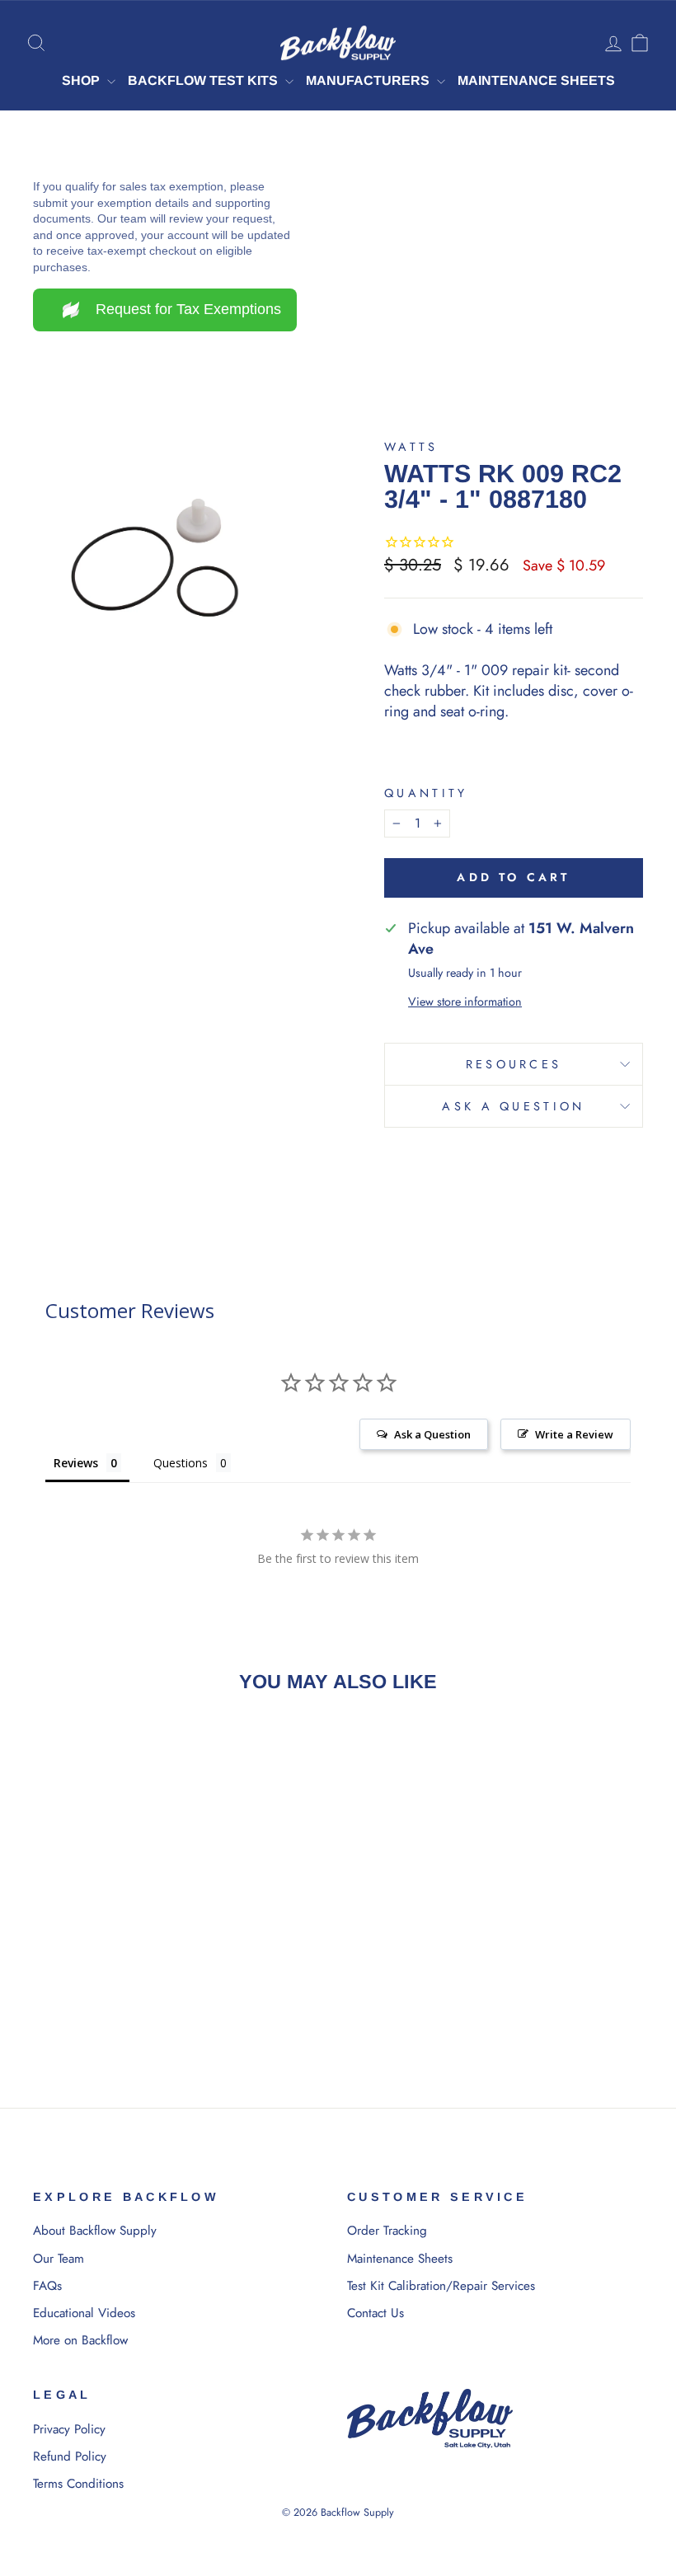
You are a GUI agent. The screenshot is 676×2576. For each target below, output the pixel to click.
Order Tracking (387, 2231)
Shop (82, 80)
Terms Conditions (78, 2484)
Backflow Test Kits (204, 80)
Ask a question (513, 1106)
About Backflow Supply (95, 2231)
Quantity (426, 793)
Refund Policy (70, 2456)
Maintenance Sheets (536, 80)
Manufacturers (369, 80)
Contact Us (376, 2313)
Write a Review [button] (574, 1434)
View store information (465, 1002)
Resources (514, 1064)
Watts (411, 447)
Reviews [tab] (76, 1463)
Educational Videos (84, 2313)
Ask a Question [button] (432, 1434)
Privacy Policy (69, 2429)
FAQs (47, 2286)
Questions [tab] (181, 1463)
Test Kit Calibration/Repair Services (441, 2286)
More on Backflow (80, 2340)
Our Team (59, 2259)
